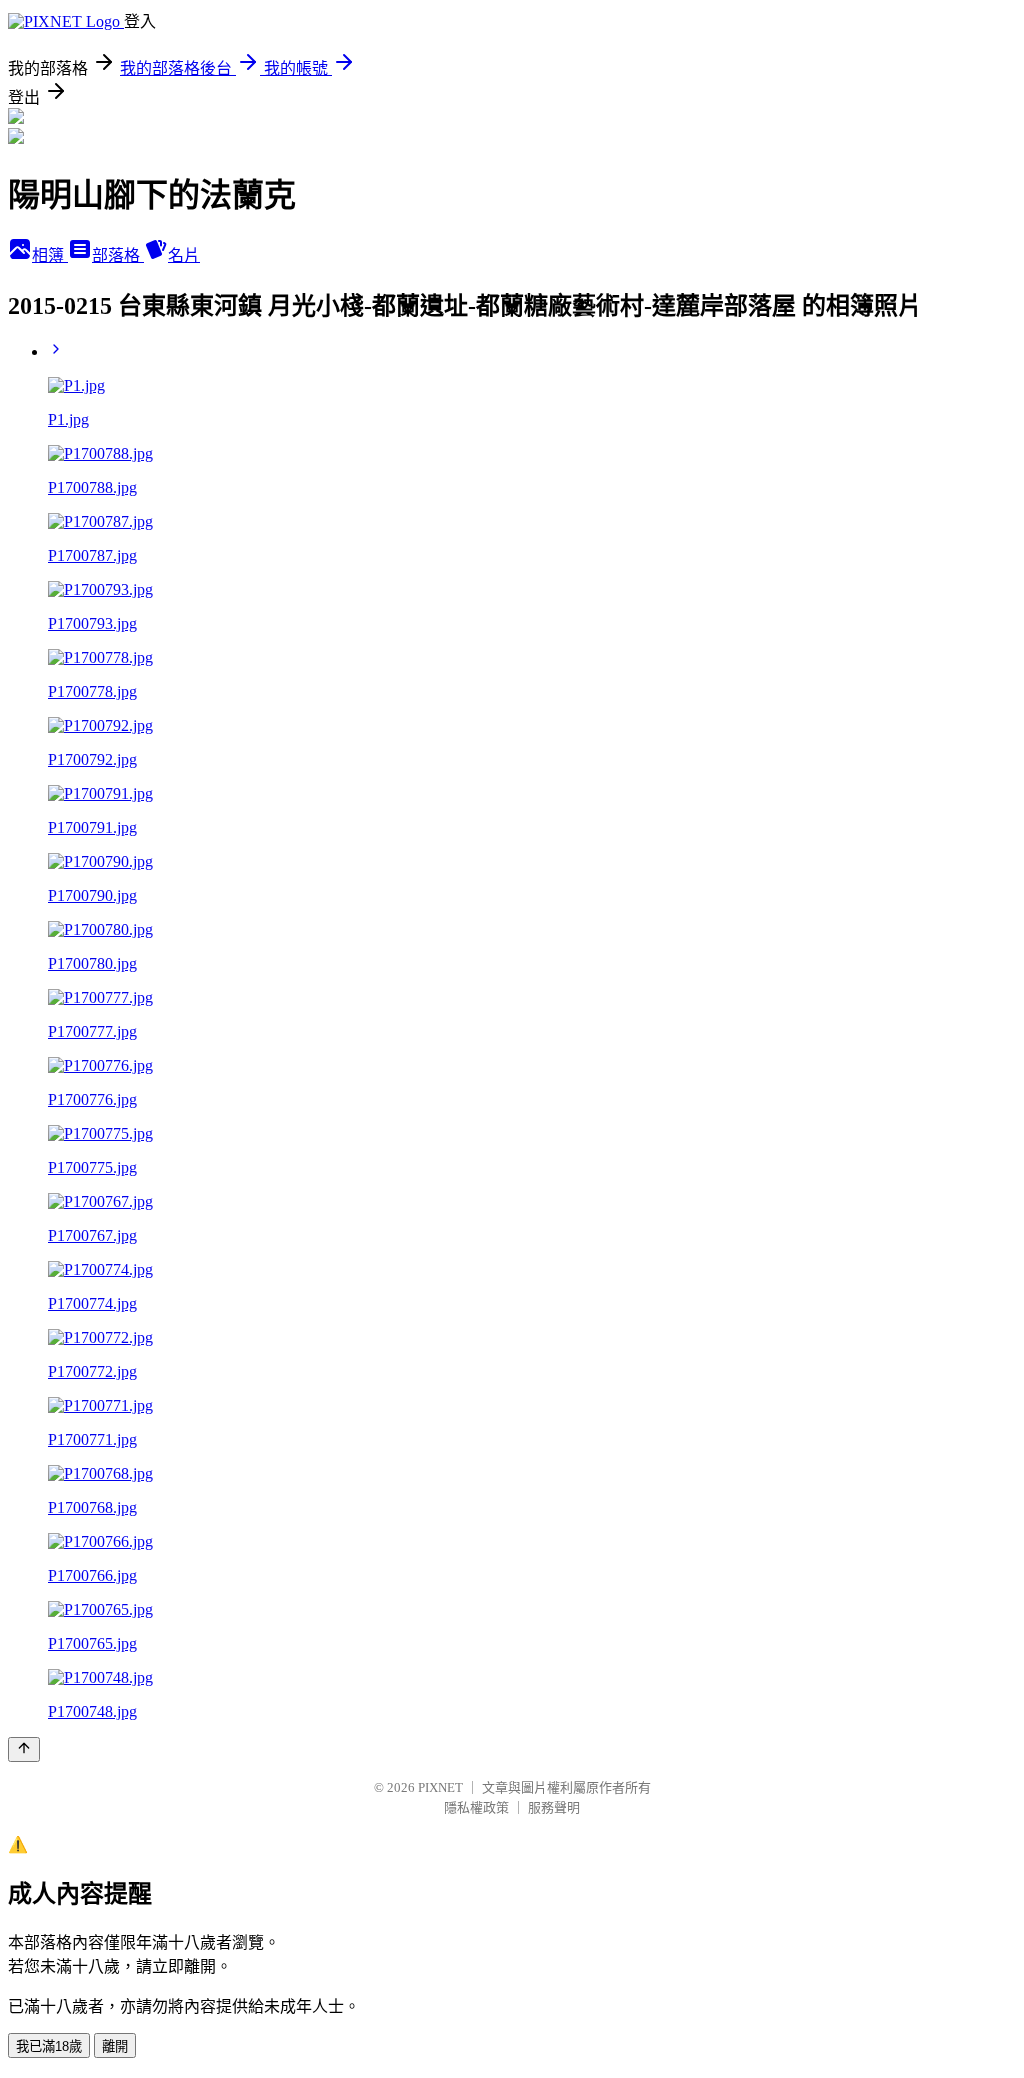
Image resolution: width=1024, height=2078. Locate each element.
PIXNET (440, 1787)
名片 (184, 255)
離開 (115, 2046)
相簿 (50, 255)
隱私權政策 (476, 1807)
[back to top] (24, 1749)
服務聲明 (554, 1807)
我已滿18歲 (49, 2046)
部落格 (118, 255)
